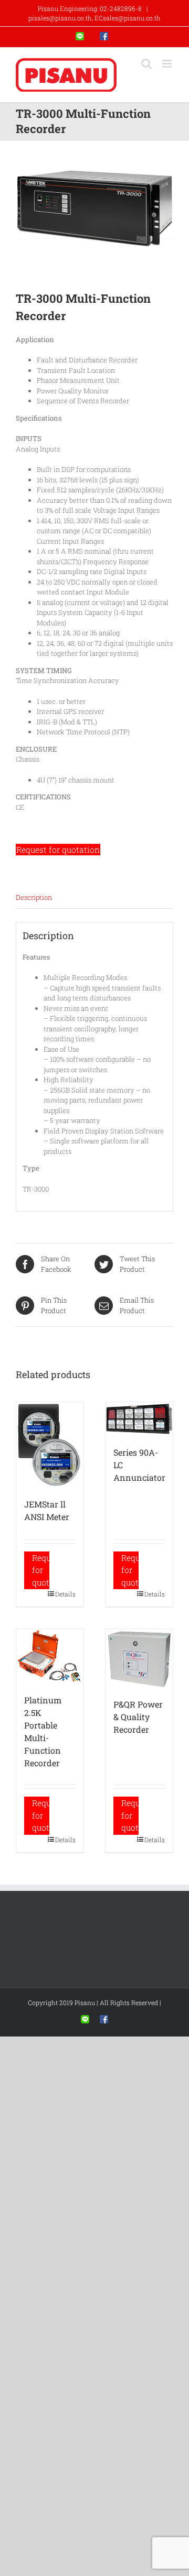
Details (65, 1594)
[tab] (94, 898)
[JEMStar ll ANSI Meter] (50, 1445)
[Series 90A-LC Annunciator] (139, 1419)
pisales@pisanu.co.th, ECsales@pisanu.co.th (94, 18)
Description (34, 897)
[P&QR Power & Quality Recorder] (139, 1658)
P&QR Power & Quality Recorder (138, 1717)
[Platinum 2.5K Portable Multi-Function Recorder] (50, 1656)
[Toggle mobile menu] (168, 64)
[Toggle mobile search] (146, 64)
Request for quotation (58, 850)
